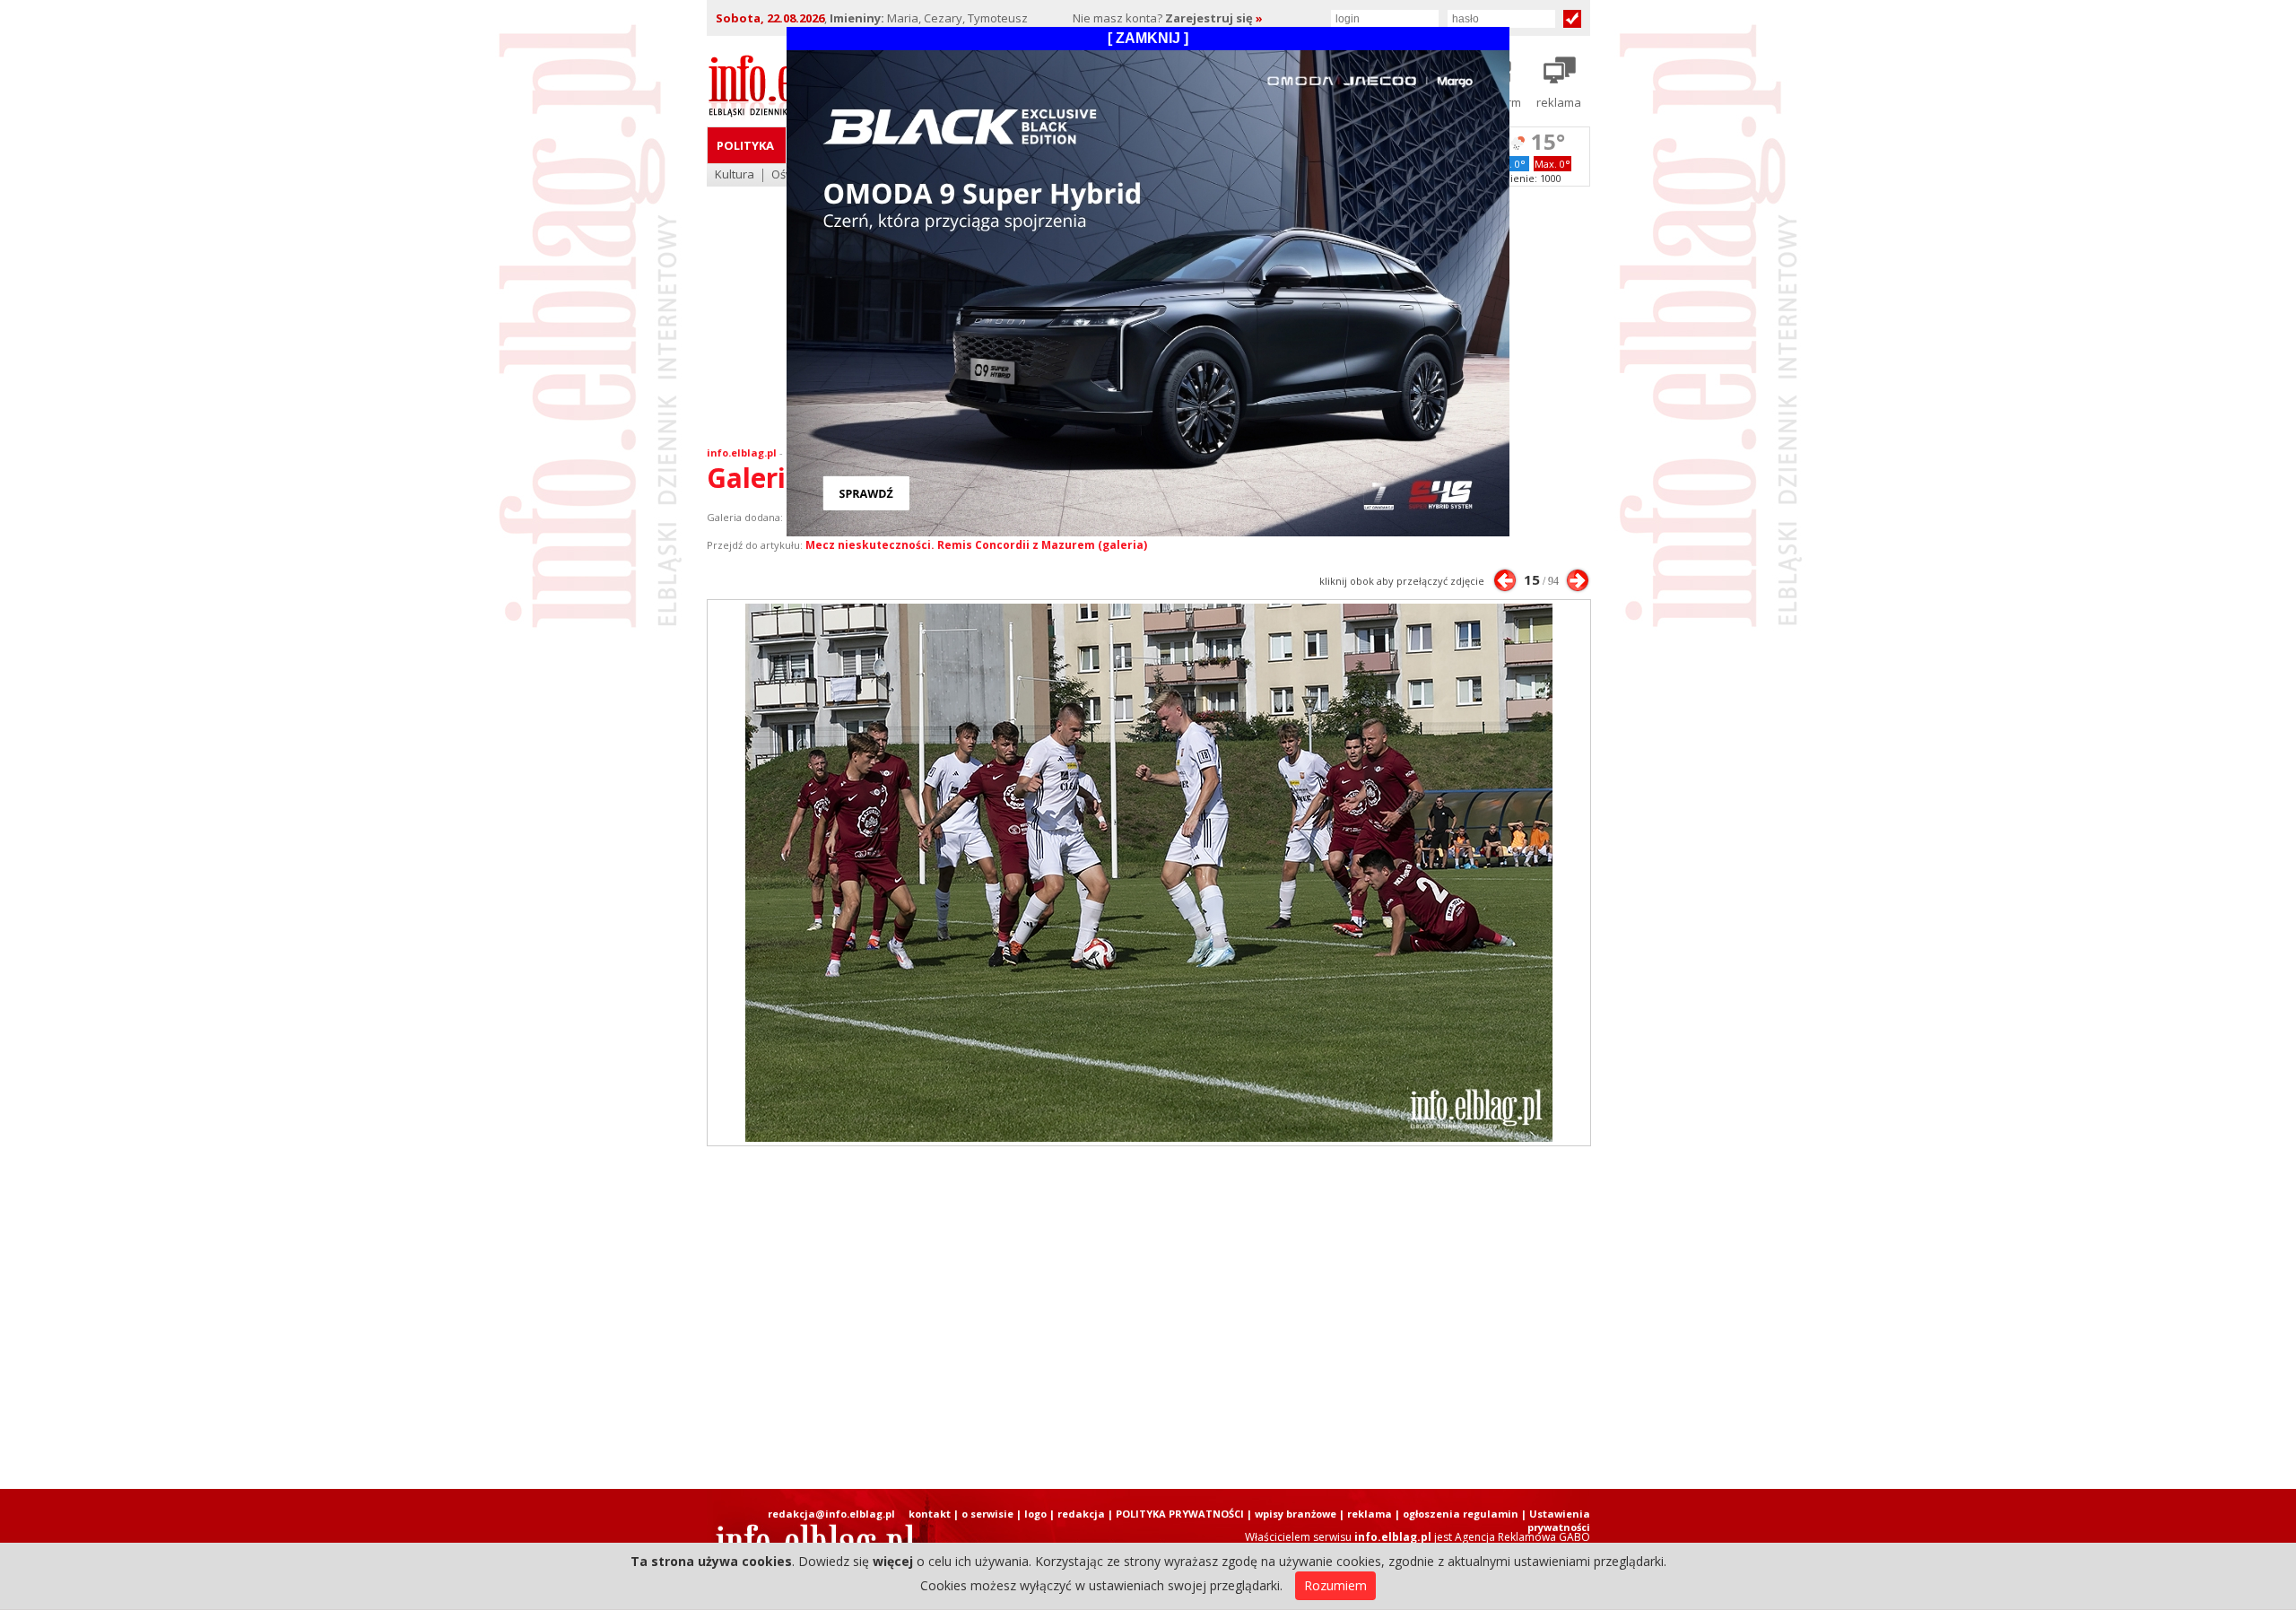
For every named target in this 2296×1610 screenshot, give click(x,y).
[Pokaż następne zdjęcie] (1578, 580)
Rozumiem (1335, 1585)
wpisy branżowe (1296, 1514)
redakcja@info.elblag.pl (831, 1514)
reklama (1370, 1514)
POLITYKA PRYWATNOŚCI (1180, 1514)
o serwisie (987, 1514)
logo (1035, 1514)
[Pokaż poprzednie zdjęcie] (1505, 580)
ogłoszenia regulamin (1461, 1514)
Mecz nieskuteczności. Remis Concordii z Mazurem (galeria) (976, 545)
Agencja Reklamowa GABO (1522, 1537)
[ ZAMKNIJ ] (1148, 38)
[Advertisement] (1148, 1318)
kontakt (930, 1514)
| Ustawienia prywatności (1556, 1520)
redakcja (1081, 1514)
